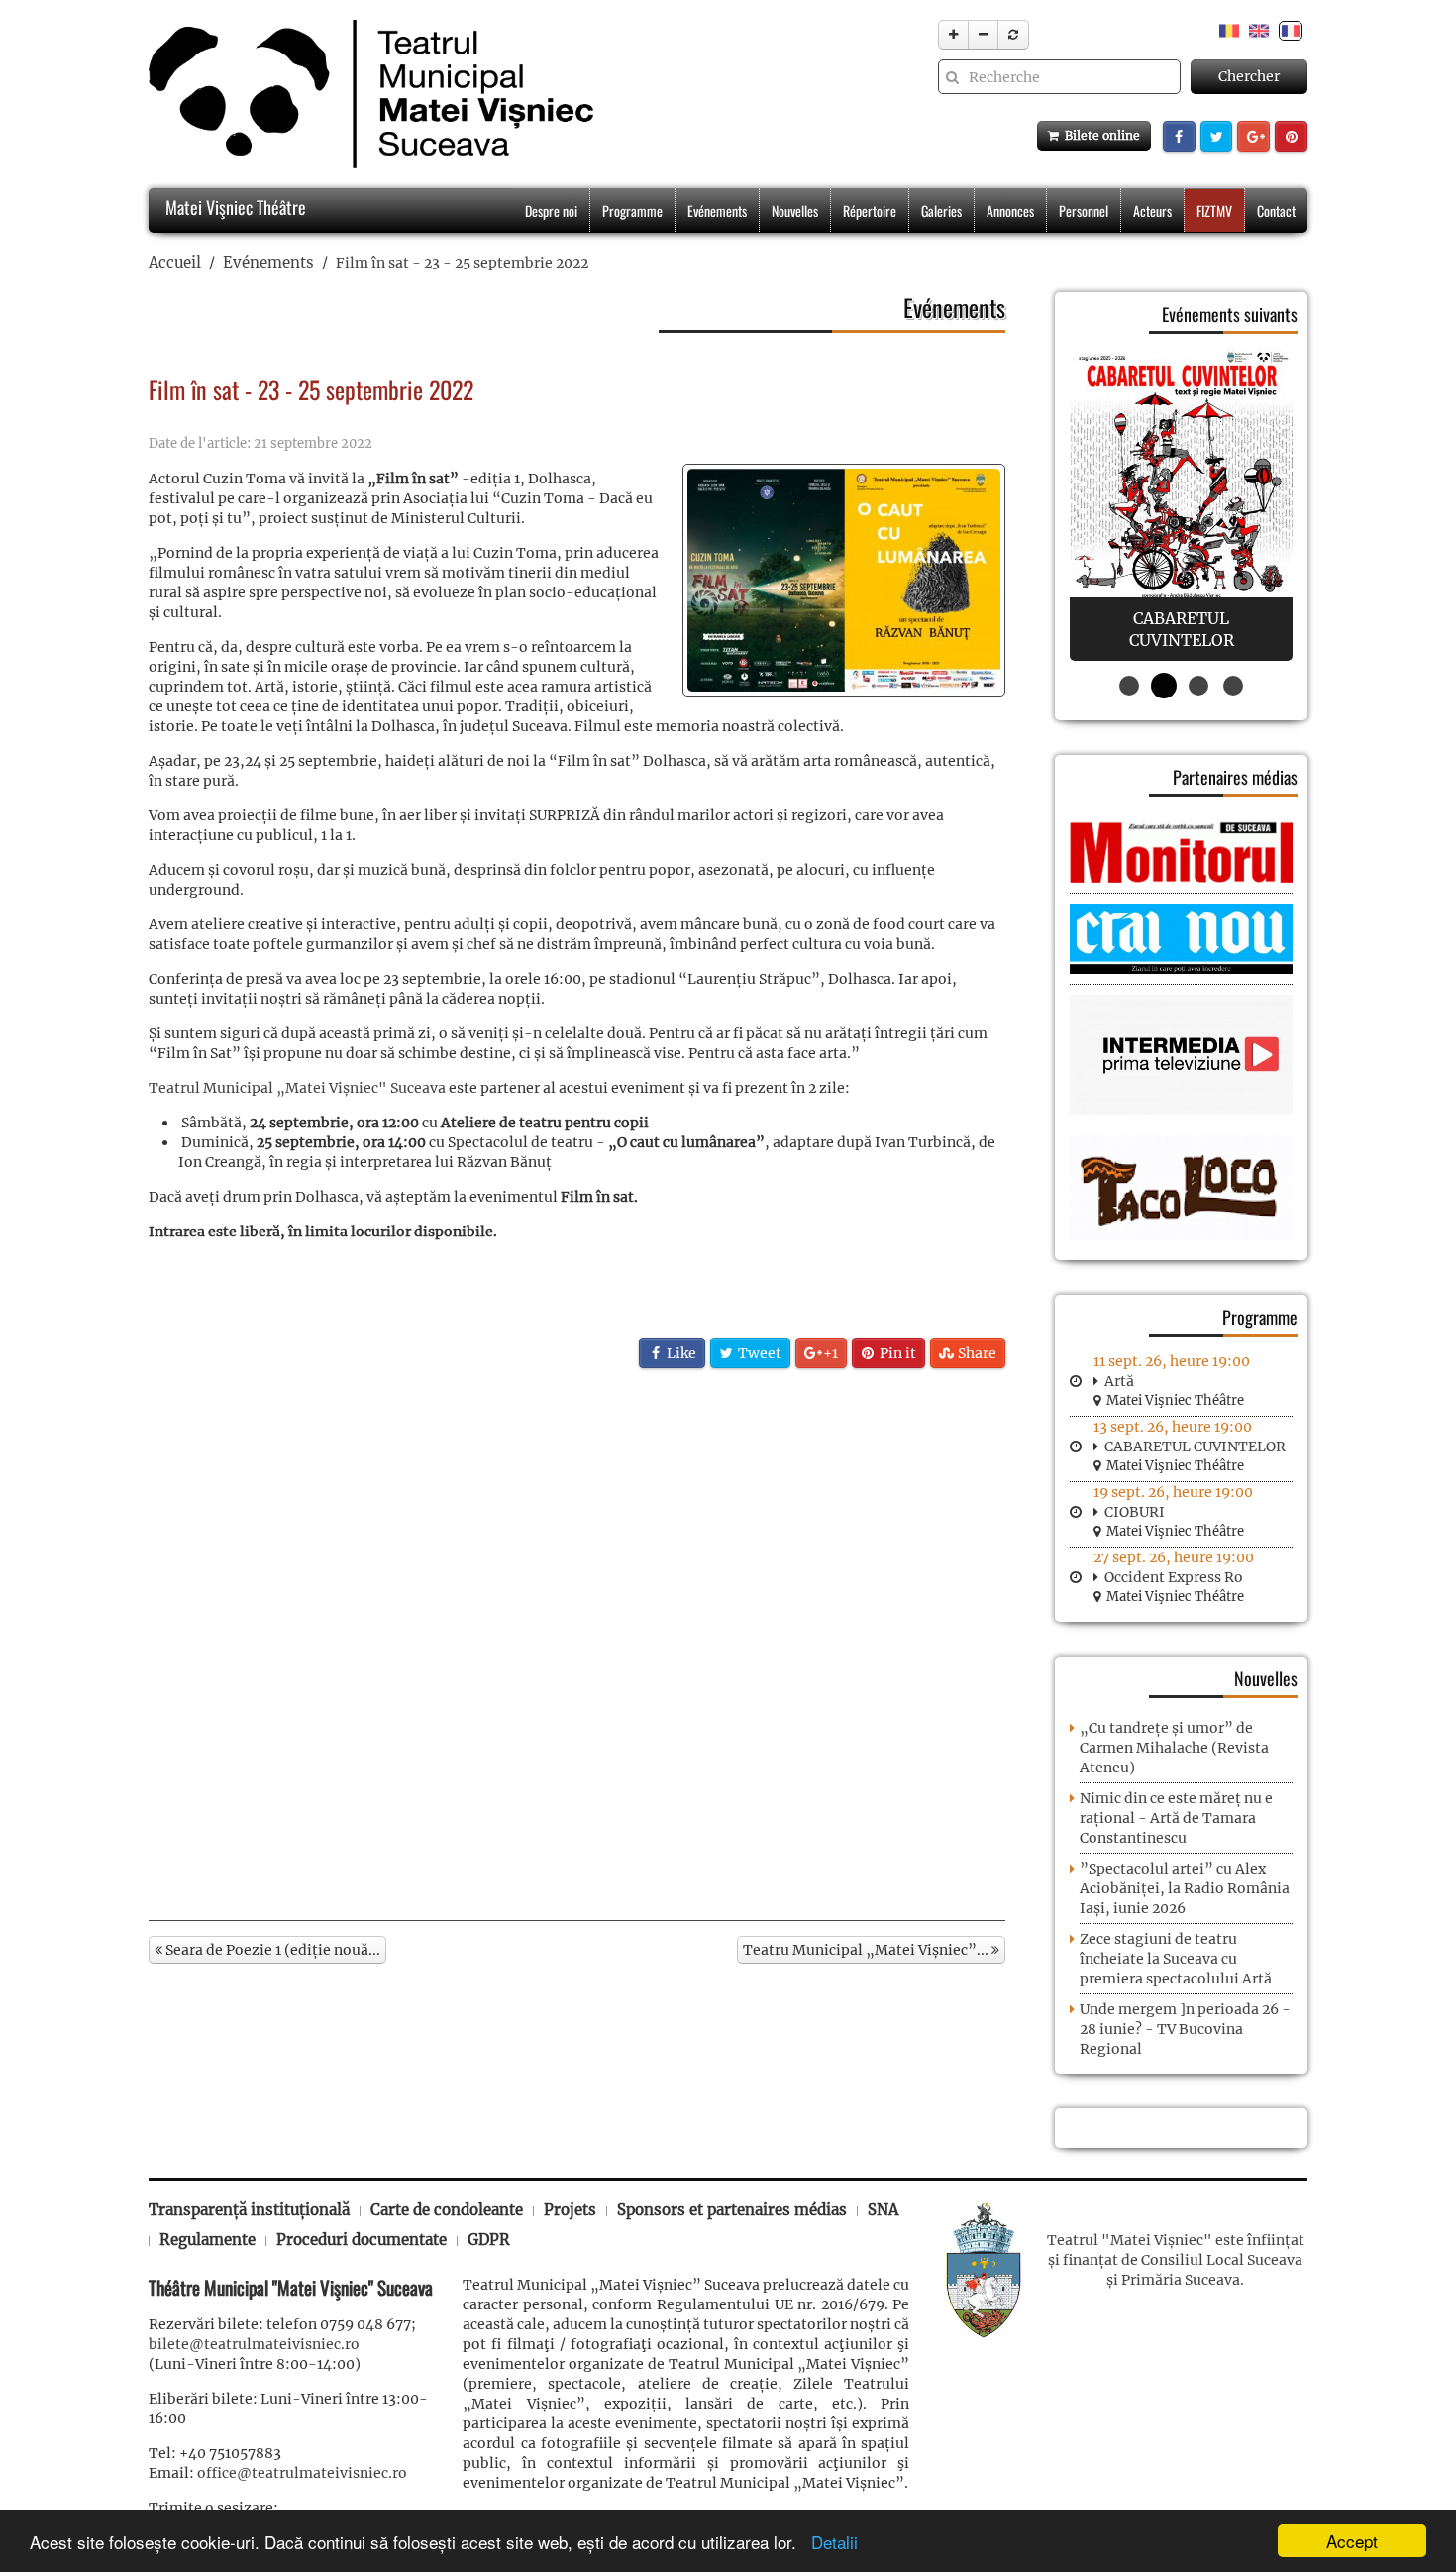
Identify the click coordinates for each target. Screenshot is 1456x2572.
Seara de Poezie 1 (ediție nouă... (271, 1950)
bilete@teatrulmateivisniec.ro (254, 2344)
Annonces (1010, 211)
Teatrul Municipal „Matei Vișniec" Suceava (297, 1088)
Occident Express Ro (1174, 1577)
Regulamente (208, 2240)
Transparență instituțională (249, 2210)
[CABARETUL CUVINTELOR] (1181, 505)
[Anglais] (1259, 30)
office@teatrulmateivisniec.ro (302, 2473)
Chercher (1249, 76)
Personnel (1084, 211)
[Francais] (1291, 30)
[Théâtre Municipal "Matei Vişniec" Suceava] (366, 94)
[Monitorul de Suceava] (1181, 851)
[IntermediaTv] (1181, 1054)
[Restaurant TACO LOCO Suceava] (1181, 1187)
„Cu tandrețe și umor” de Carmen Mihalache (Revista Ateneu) (1174, 1748)
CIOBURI (1135, 1512)
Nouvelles (795, 211)
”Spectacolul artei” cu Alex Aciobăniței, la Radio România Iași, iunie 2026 (1185, 1888)
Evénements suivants (1230, 314)
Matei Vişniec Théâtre (234, 207)
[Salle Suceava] (984, 2268)
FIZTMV (1214, 211)
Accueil (175, 262)
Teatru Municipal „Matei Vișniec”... (867, 1950)
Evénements (717, 211)
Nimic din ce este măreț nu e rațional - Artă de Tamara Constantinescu (1176, 1818)
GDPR (489, 2240)
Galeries (941, 211)
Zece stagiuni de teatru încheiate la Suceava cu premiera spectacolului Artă (1176, 1959)
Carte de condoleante (447, 2210)
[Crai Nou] (1181, 937)
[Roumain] (1229, 30)
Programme (632, 211)
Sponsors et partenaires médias (732, 2210)
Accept (1352, 2541)
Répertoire (870, 211)
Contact (1276, 211)
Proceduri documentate (362, 2240)
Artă (1119, 1381)
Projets (570, 2210)
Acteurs (1152, 211)
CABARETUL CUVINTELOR (1195, 1447)
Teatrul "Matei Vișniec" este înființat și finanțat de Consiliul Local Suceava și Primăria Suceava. (1176, 2260)
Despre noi (551, 211)
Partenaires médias (1235, 777)
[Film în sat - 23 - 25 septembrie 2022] (844, 580)
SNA (883, 2210)
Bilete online (1099, 135)
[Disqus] (577, 1643)
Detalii (830, 2542)
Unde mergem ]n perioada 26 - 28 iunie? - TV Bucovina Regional (1185, 2029)
